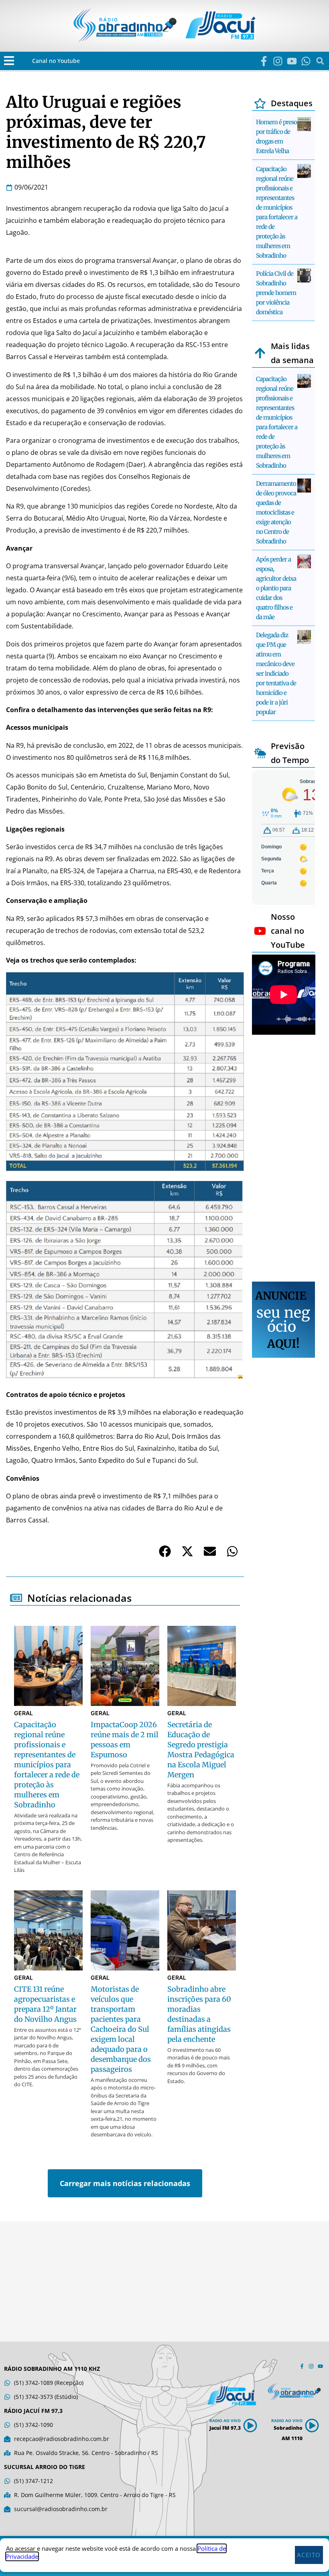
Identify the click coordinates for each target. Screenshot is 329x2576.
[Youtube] (292, 61)
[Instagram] (278, 61)
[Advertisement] (284, 1159)
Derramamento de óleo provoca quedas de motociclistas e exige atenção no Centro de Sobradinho (276, 512)
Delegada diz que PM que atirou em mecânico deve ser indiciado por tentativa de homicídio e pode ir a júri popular (276, 673)
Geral (23, 1713)
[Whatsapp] (306, 61)
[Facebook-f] (264, 61)
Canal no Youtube (56, 61)
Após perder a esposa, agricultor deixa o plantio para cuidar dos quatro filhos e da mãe (276, 588)
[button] (9, 61)
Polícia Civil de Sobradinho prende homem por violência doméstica (276, 293)
